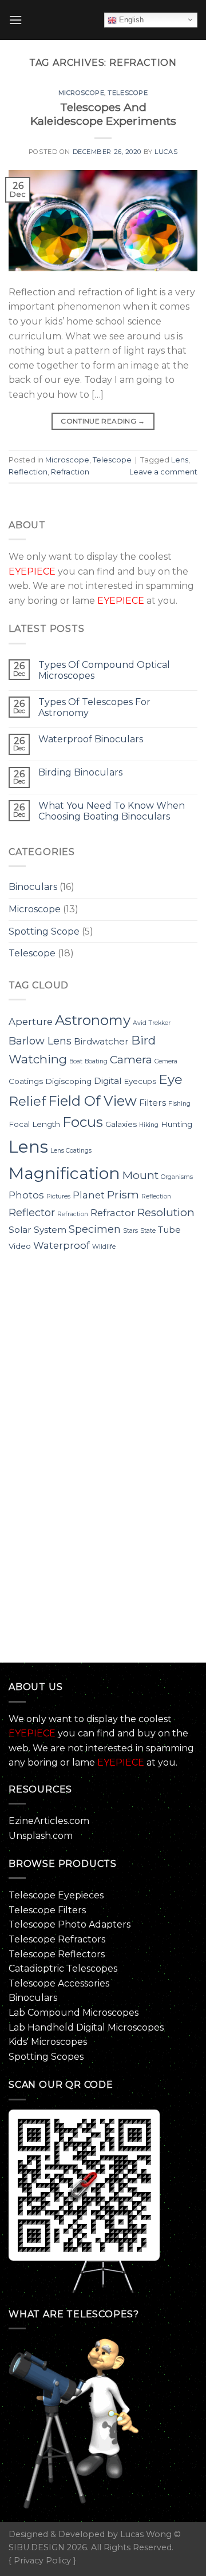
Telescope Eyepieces (56, 1895)
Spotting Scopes (46, 2057)
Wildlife (104, 1247)
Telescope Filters (47, 1910)
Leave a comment (163, 472)
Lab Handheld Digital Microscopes (86, 2027)
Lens (180, 460)
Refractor (113, 1213)
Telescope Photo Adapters (70, 1924)
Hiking (149, 1125)
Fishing (179, 1104)
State (148, 1231)
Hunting (177, 1124)
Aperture (31, 1022)
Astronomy (93, 1020)
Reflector (32, 1213)
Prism (123, 1195)
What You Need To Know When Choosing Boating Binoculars (112, 811)
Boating (96, 1061)
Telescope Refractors (57, 1939)
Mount (140, 1175)
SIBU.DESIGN (37, 2547)
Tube (169, 1230)
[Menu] (15, 20)
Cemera (166, 1061)
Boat (76, 1061)
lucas (166, 152)
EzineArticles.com (49, 1821)
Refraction (70, 472)
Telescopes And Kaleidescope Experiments (103, 114)
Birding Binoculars (80, 772)
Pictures (58, 1196)
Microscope (82, 93)
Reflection (28, 472)
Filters (152, 1103)
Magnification (64, 1173)
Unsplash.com (41, 1836)
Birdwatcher (101, 1041)
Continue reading (103, 421)
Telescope (128, 93)
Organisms (177, 1177)
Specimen (95, 1229)
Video (20, 1246)
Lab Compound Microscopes (74, 2013)
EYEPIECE (32, 571)
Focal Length (34, 1124)
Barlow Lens (40, 1041)
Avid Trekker (152, 1023)
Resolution (166, 1212)
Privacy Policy (42, 2561)
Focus (83, 1122)
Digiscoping (68, 1081)
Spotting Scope (44, 931)
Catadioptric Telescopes (63, 1968)
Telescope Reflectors (57, 1954)
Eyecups (140, 1081)
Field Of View (92, 1101)
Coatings (26, 1081)
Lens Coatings (71, 1151)
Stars (130, 1231)
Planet (89, 1195)
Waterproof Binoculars (91, 739)
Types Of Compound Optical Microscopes (104, 670)
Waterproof (62, 1245)
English (130, 20)
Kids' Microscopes (48, 2042)
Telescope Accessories (59, 1983)
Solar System (37, 1230)
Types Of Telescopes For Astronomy (94, 707)
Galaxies (121, 1124)
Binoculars (33, 887)
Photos (26, 1195)
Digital (108, 1081)
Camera (131, 1060)
